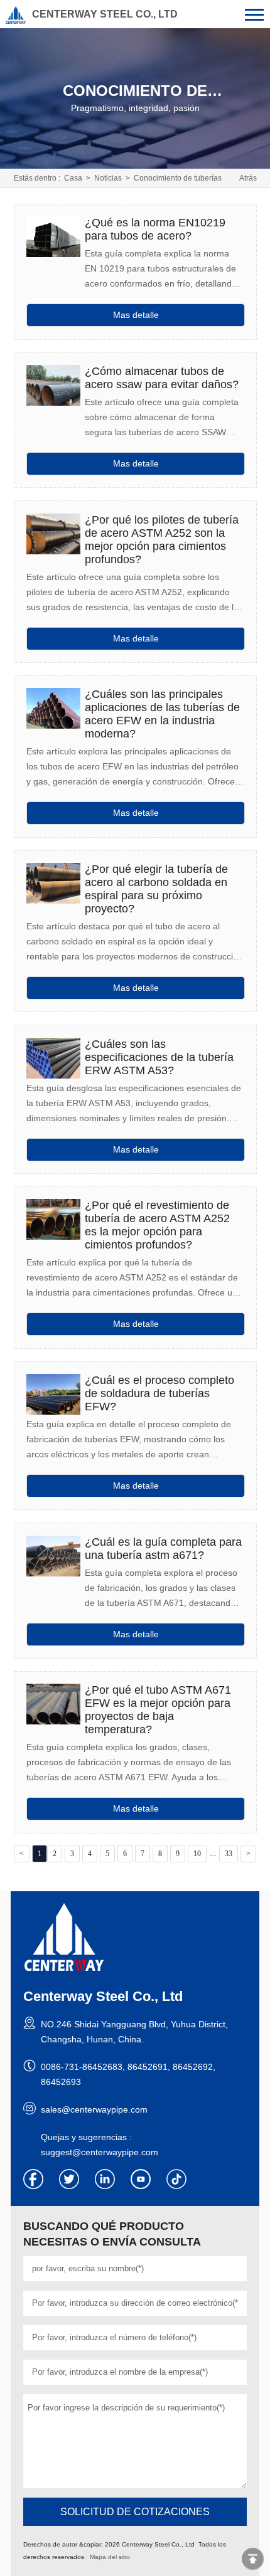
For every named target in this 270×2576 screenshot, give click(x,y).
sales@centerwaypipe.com (94, 2109)
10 (197, 1854)
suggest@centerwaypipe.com (100, 2152)
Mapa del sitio (110, 2557)
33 (229, 1854)
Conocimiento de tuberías (178, 178)
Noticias (108, 178)
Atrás (248, 178)
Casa (73, 178)
